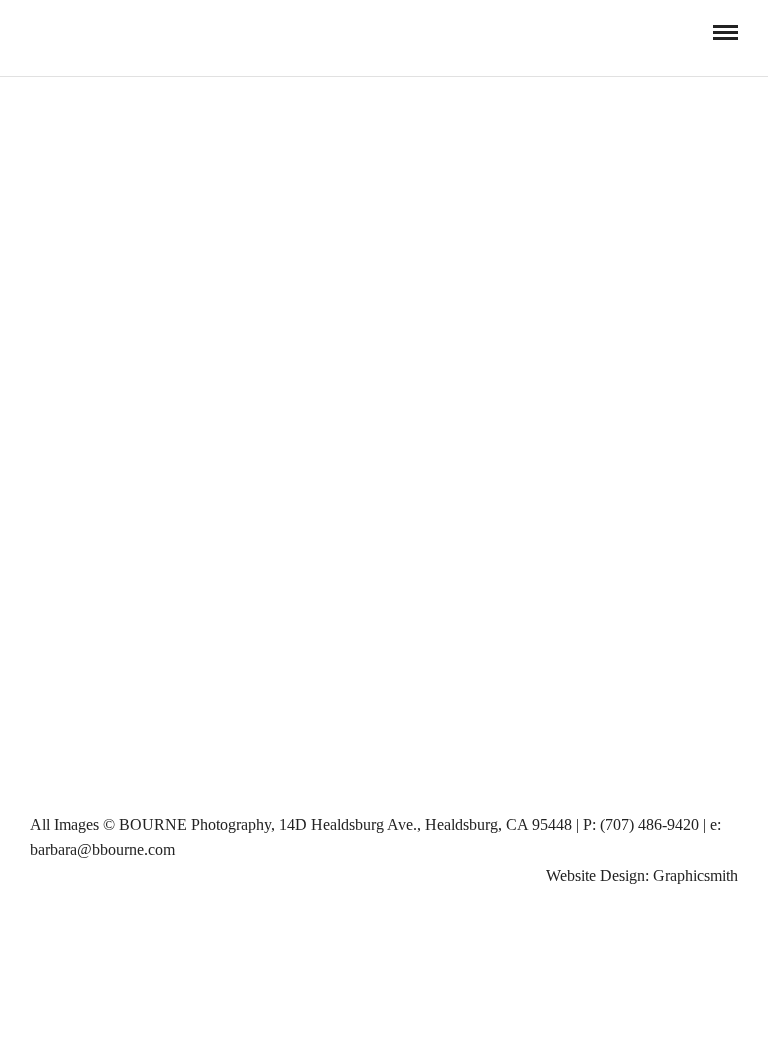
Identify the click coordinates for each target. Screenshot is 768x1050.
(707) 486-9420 (649, 824)
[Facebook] (37, 32)
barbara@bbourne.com (102, 849)
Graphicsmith (695, 875)
